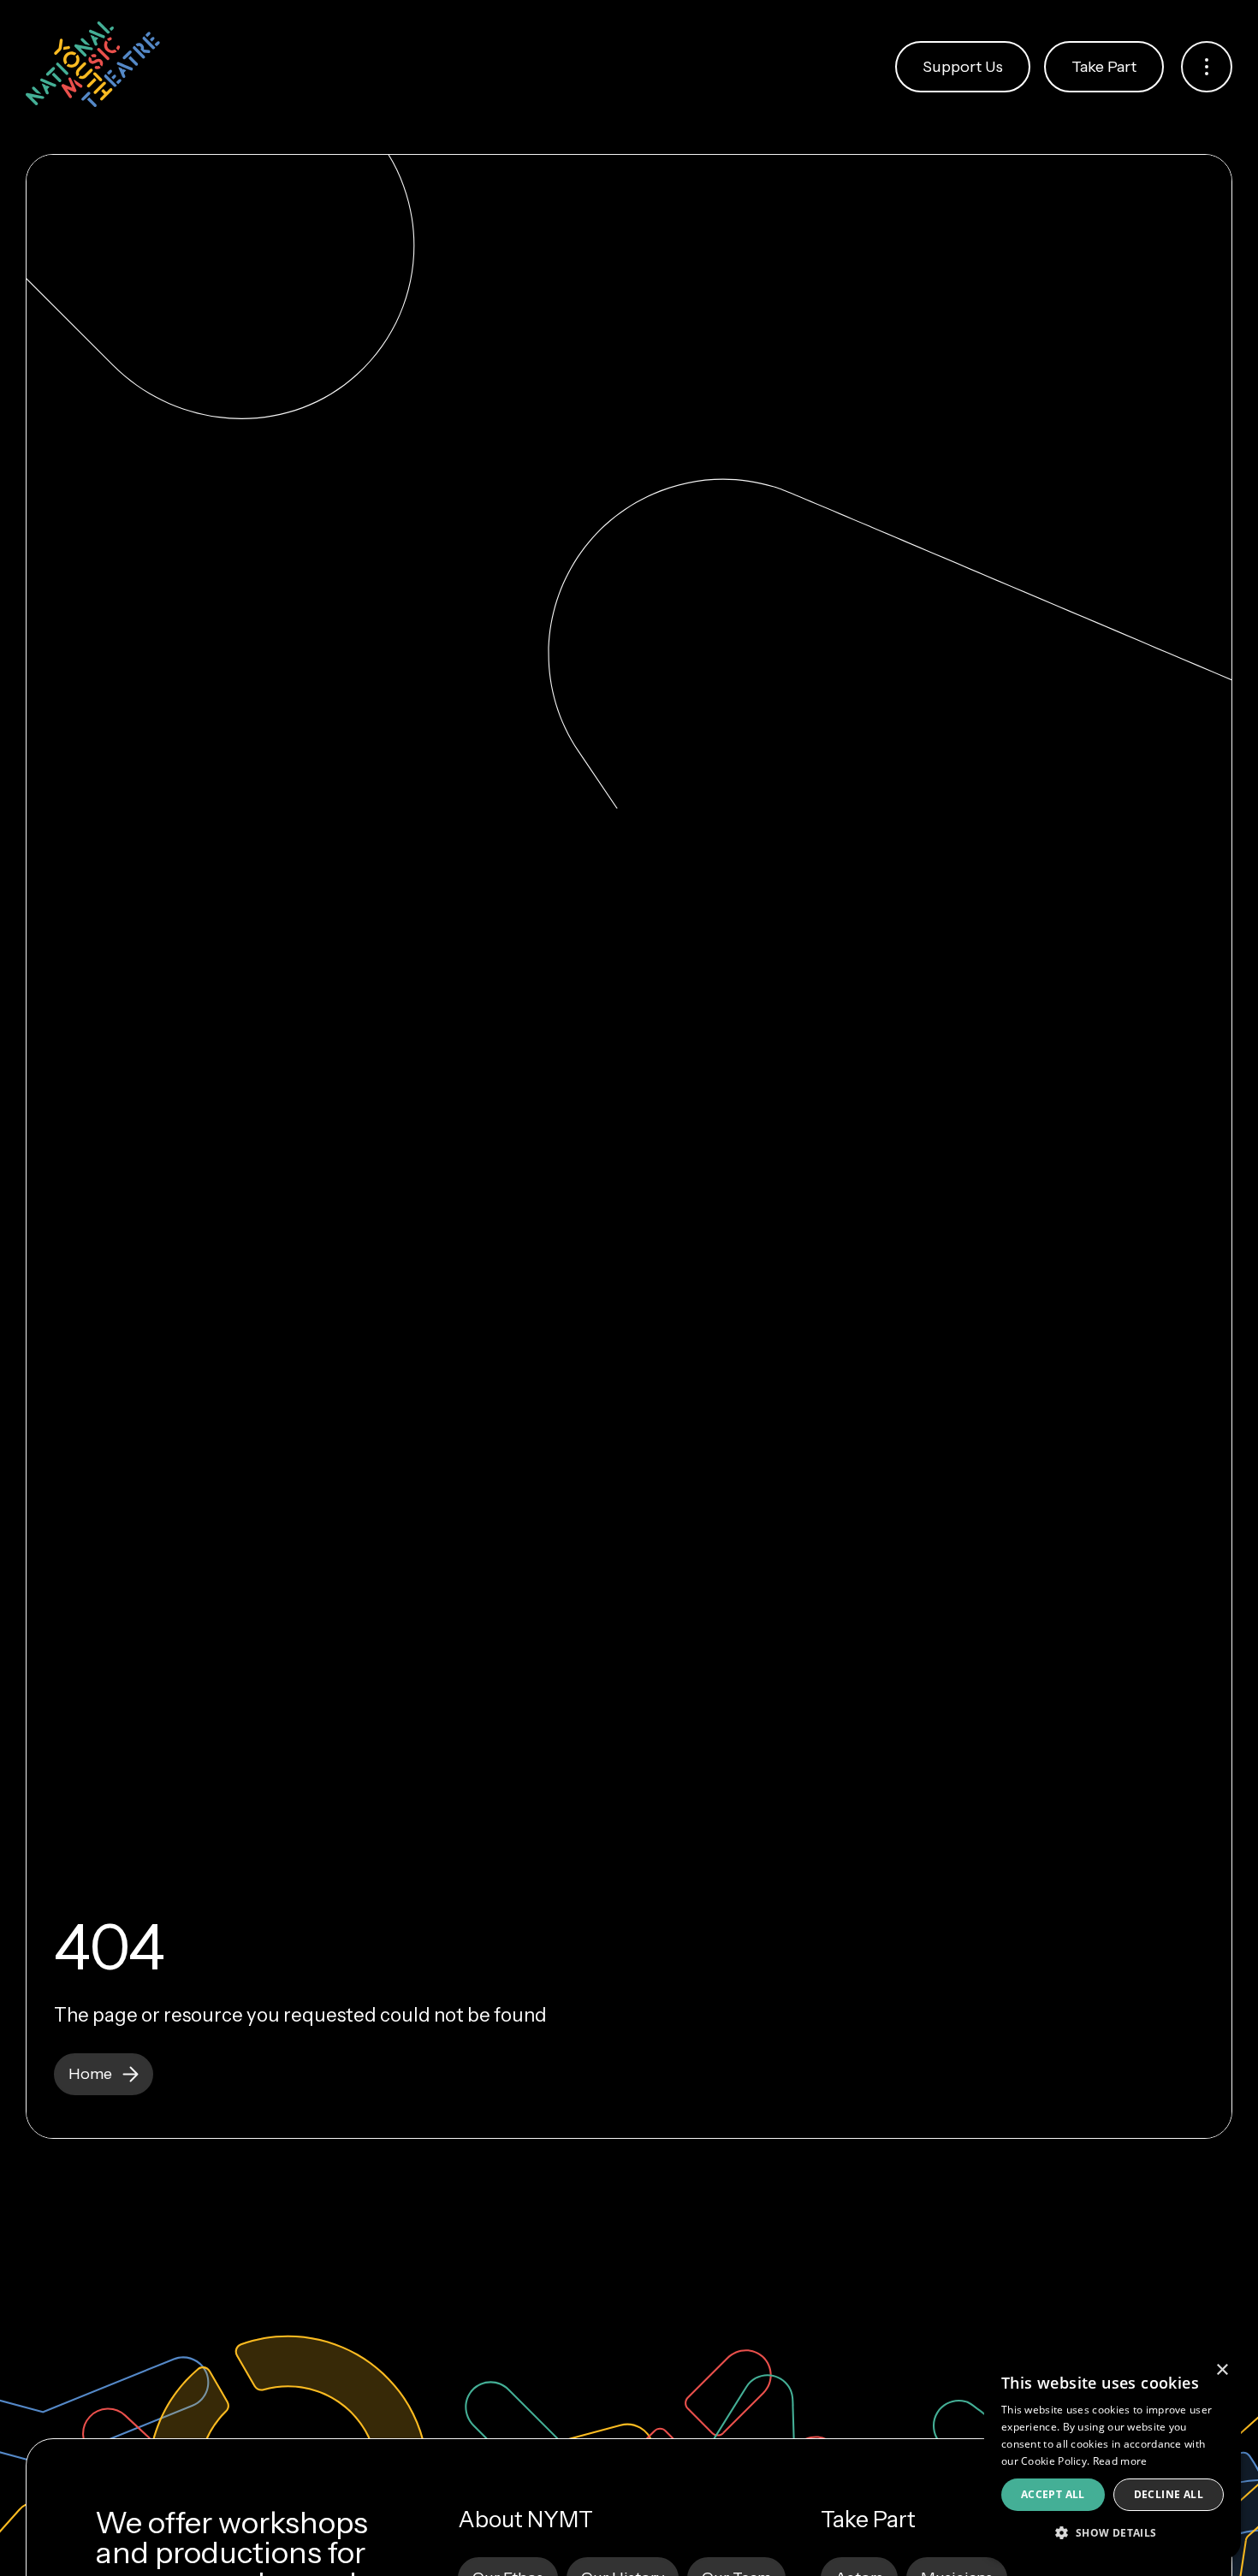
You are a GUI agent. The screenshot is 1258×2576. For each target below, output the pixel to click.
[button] (1113, 2532)
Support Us (963, 67)
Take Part (1104, 67)
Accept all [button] (1053, 2494)
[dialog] (1113, 2455)
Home (90, 2074)
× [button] (1222, 2370)
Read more (1120, 2461)
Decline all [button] (1169, 2494)
